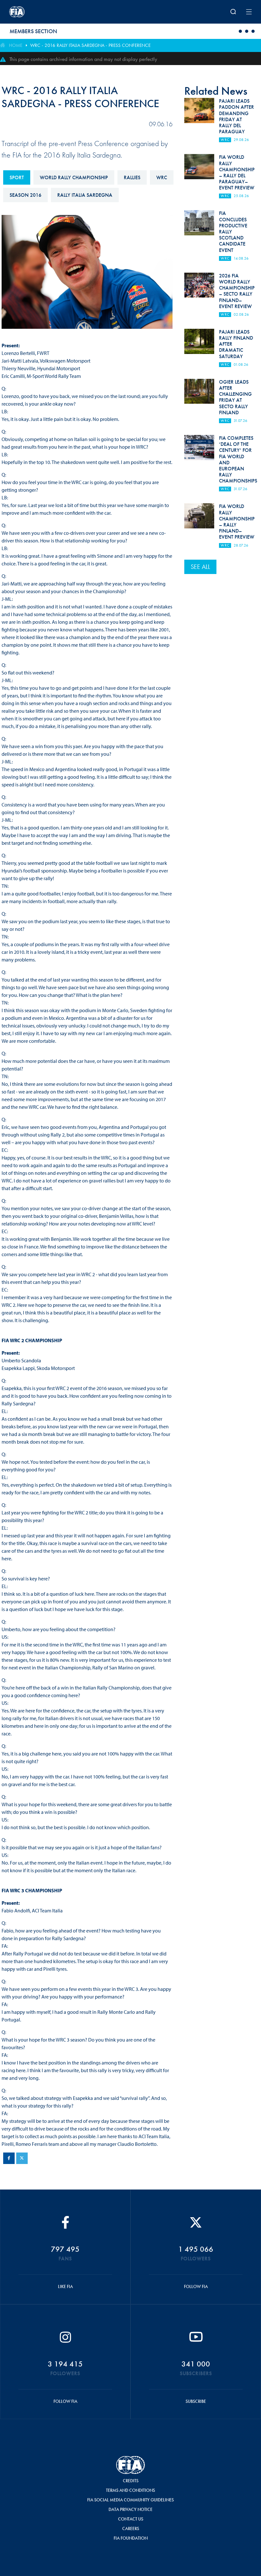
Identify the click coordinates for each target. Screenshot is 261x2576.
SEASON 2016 (25, 195)
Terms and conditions (130, 2490)
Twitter (22, 2158)
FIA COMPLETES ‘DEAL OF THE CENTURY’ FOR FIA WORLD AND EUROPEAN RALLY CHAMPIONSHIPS (238, 459)
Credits (131, 2481)
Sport (17, 177)
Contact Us (131, 2519)
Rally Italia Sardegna (85, 195)
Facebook (9, 2158)
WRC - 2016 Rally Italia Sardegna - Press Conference (90, 45)
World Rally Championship (74, 177)
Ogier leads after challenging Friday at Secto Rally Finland (235, 397)
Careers (131, 2528)
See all (200, 567)
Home (16, 45)
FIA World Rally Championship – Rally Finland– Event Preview (237, 522)
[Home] (54, 12)
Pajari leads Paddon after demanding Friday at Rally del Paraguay (236, 116)
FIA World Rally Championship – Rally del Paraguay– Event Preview (237, 172)
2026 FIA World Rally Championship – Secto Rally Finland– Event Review (237, 291)
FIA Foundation (131, 2538)
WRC (162, 177)
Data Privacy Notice (130, 2509)
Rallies (132, 177)
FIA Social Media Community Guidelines (130, 2500)
